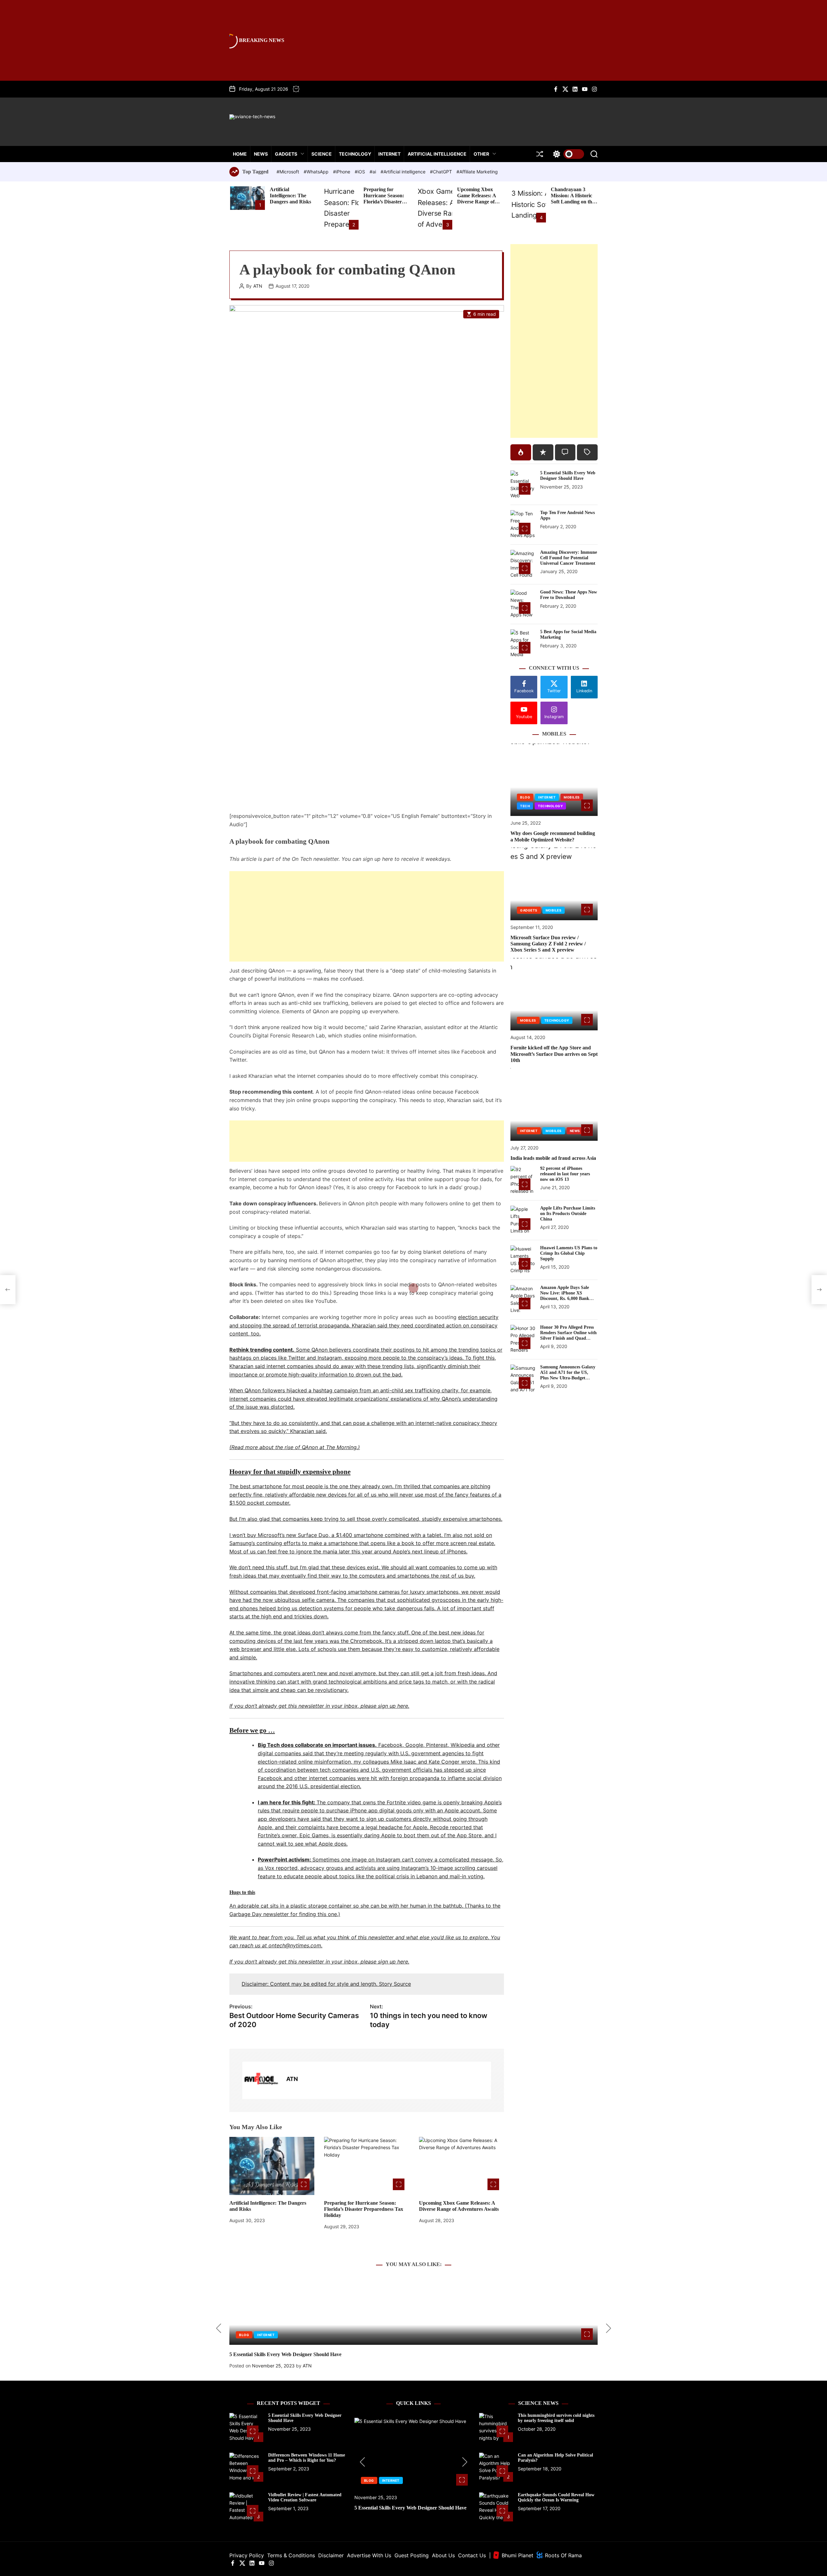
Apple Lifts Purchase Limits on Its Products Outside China (568, 1214)
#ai (373, 172)
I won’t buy (244, 1535)
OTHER (481, 154)
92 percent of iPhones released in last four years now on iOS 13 (565, 1174)
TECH (525, 806)
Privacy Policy (247, 2555)
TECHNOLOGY (355, 154)
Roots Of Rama (563, 2555)
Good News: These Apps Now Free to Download (569, 595)
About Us (443, 2555)
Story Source (395, 1984)
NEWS (261, 154)
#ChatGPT (442, 172)
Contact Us (472, 2555)
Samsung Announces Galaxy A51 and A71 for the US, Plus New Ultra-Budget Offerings (568, 1375)
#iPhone (342, 172)
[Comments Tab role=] (565, 452)
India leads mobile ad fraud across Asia (553, 1158)
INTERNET (389, 154)
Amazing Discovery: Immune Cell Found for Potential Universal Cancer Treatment (569, 558)
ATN (258, 286)
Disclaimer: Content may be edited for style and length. (310, 1984)
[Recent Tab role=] (543, 452)
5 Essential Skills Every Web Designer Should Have (568, 476)
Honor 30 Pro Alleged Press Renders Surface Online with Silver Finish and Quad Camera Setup (568, 1335)
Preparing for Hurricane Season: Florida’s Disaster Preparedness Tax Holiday (384, 202)
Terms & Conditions (291, 2555)
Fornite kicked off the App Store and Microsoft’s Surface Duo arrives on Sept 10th (554, 1054)
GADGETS (286, 154)
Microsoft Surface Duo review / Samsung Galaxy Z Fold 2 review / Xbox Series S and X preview (548, 944)
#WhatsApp (317, 172)
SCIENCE (322, 154)
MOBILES (572, 798)
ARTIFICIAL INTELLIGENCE (437, 154)
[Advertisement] (367, 916)
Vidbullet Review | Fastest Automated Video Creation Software (305, 2498)
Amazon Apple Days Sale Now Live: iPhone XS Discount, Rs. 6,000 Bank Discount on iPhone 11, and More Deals (567, 1298)
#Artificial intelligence (404, 172)
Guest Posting (412, 2555)
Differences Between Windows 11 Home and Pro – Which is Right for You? (307, 2458)
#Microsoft (288, 172)
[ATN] (261, 2080)
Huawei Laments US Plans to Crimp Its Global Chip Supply (569, 1253)
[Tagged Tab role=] (587, 452)
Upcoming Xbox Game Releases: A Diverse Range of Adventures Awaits (478, 199)
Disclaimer (331, 2555)
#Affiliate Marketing (477, 172)
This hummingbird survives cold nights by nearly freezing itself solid (556, 2418)
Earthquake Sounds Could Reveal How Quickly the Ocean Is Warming (556, 2498)
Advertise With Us (369, 2555)
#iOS (361, 172)
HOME (240, 154)
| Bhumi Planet (511, 2555)
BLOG (525, 798)
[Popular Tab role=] (521, 452)
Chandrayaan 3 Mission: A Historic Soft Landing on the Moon (573, 199)
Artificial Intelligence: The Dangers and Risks (290, 196)
